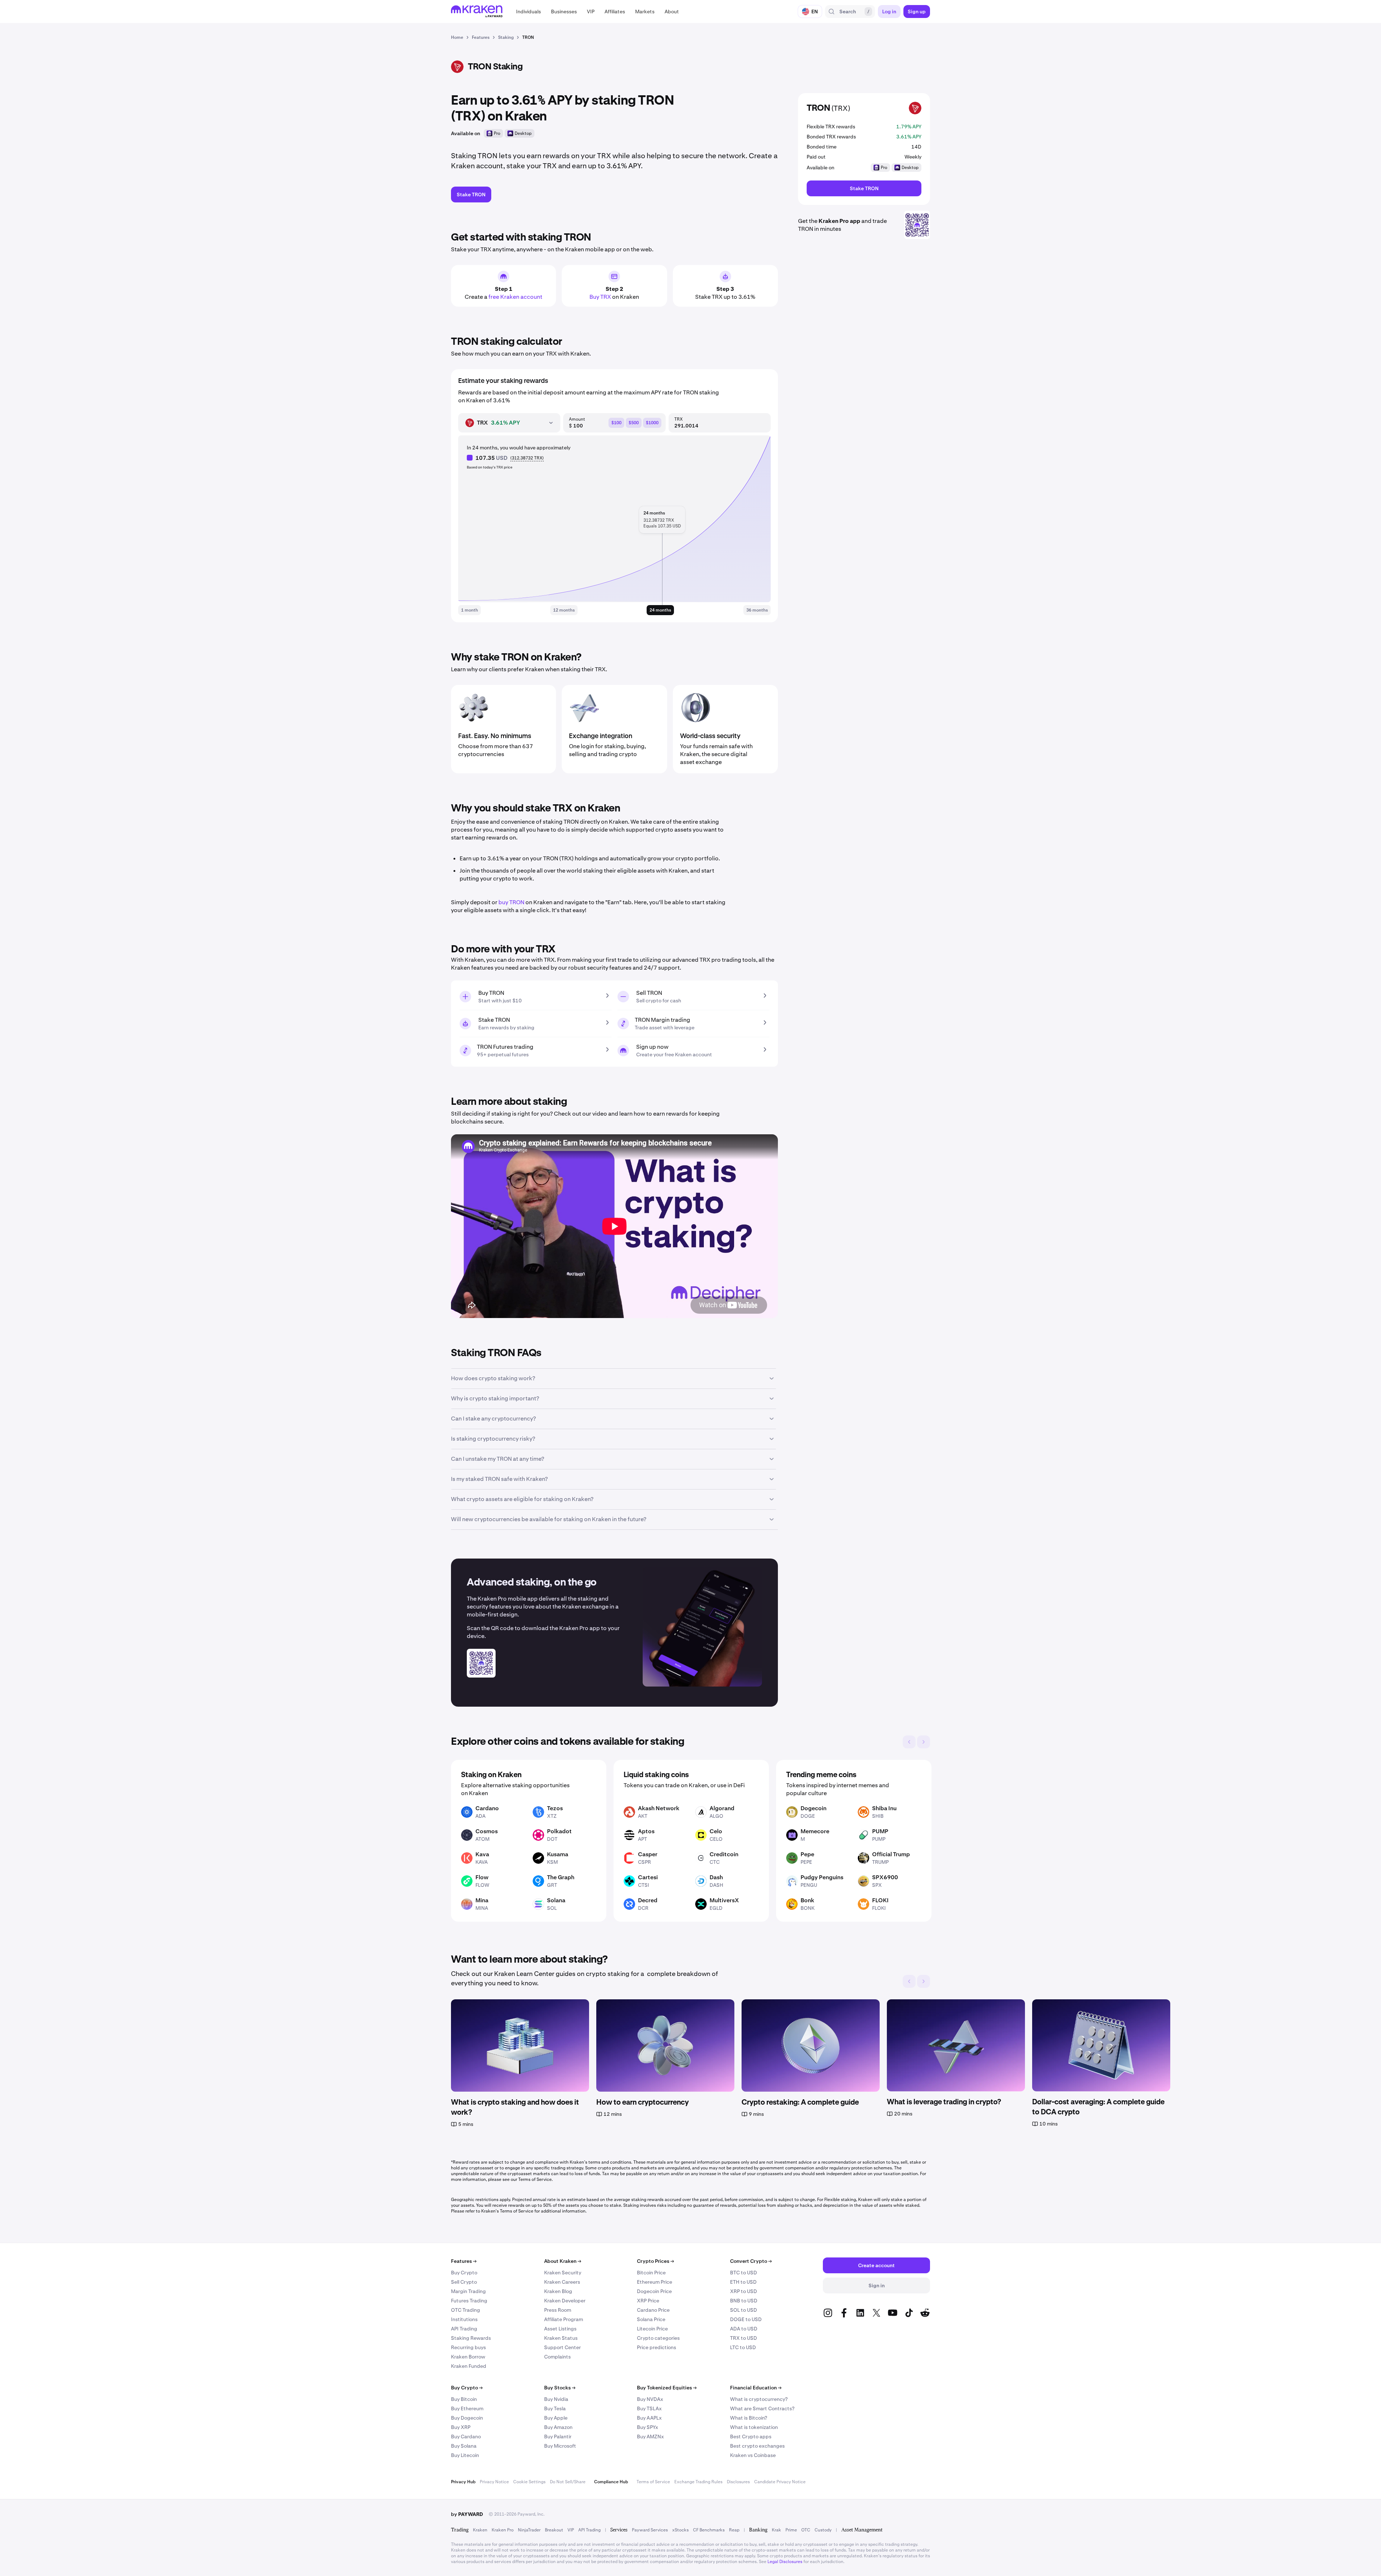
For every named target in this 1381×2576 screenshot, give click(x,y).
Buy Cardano (466, 2437)
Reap (734, 2530)
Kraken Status (561, 2338)
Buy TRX (600, 297)
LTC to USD (743, 2347)
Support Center (562, 2347)
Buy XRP (461, 2427)
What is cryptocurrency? (759, 2399)
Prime (791, 2530)
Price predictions (657, 2347)
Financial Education (756, 2388)
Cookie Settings (529, 2482)
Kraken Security (563, 2273)
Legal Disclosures (785, 2562)
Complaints (557, 2357)
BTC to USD (744, 2273)
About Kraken (563, 2261)
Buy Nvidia (556, 2399)
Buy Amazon (558, 2427)
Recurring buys (468, 2347)
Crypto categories (658, 2338)
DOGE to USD (746, 2319)
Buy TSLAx (649, 2408)
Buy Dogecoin (467, 2418)
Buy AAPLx (649, 2418)
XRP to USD (744, 2291)
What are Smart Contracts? (762, 2408)
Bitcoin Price (651, 2273)
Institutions (464, 2319)
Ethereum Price (655, 2282)
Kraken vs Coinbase (753, 2455)
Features (464, 2261)
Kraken (480, 2530)
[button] (528, 12)
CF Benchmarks (709, 2530)
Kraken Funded (469, 2366)
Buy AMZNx (650, 2437)
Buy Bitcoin (464, 2399)
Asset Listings (560, 2329)
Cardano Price (653, 2310)
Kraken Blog (558, 2291)
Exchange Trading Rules (698, 2482)
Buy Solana (464, 2446)
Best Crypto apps (751, 2437)
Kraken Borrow (468, 2357)
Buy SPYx (648, 2427)
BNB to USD (744, 2301)
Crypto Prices (655, 2261)
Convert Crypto (751, 2261)
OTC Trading (466, 2310)
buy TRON (511, 902)
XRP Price (648, 2301)
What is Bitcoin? (749, 2418)
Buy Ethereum (467, 2408)
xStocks (680, 2530)
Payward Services (650, 2530)
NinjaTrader (529, 2530)
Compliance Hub (611, 2482)
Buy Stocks (560, 2388)
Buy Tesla (555, 2408)
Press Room (558, 2310)
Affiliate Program (564, 2319)
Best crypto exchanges (757, 2446)
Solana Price (651, 2319)
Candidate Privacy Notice (780, 2482)
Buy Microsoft (560, 2446)
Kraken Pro (503, 2530)
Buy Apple (556, 2418)
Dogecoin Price (654, 2291)
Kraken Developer (565, 2301)
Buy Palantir (558, 2437)
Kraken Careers (562, 2282)
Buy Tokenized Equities (667, 2388)
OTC (806, 2530)
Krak (776, 2530)
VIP (571, 2530)
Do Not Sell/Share (568, 2482)
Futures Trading (469, 2301)
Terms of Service (653, 2482)
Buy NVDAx (650, 2399)
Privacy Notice (494, 2482)
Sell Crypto (464, 2282)
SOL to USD (744, 2310)
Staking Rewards (471, 2338)
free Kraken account (515, 297)
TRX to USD (744, 2338)
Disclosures (738, 2482)
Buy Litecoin (465, 2455)
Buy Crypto (464, 2273)
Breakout (554, 2530)
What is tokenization (754, 2427)
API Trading (464, 2329)
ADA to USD (744, 2329)
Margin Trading (468, 2291)
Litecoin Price (652, 2329)
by (467, 2514)
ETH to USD (743, 2282)
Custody (823, 2530)
